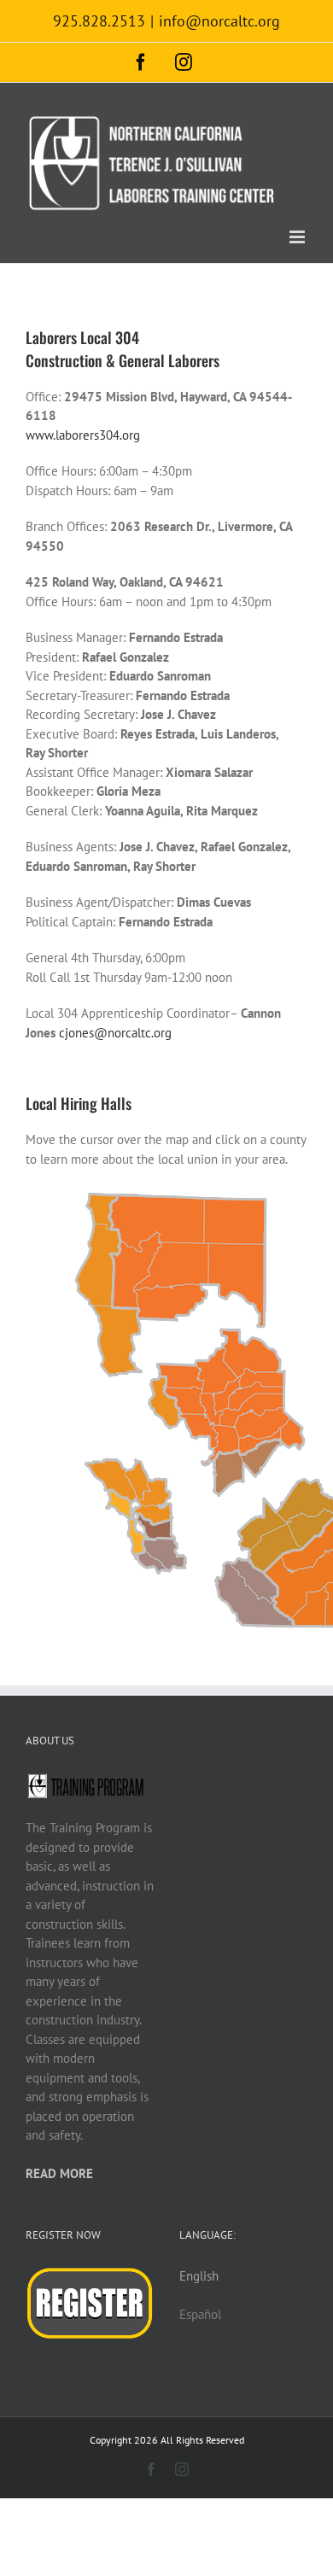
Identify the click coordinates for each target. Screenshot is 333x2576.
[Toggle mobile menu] (298, 237)
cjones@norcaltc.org (115, 1033)
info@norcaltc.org (219, 21)
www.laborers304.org (83, 435)
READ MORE (59, 2173)
